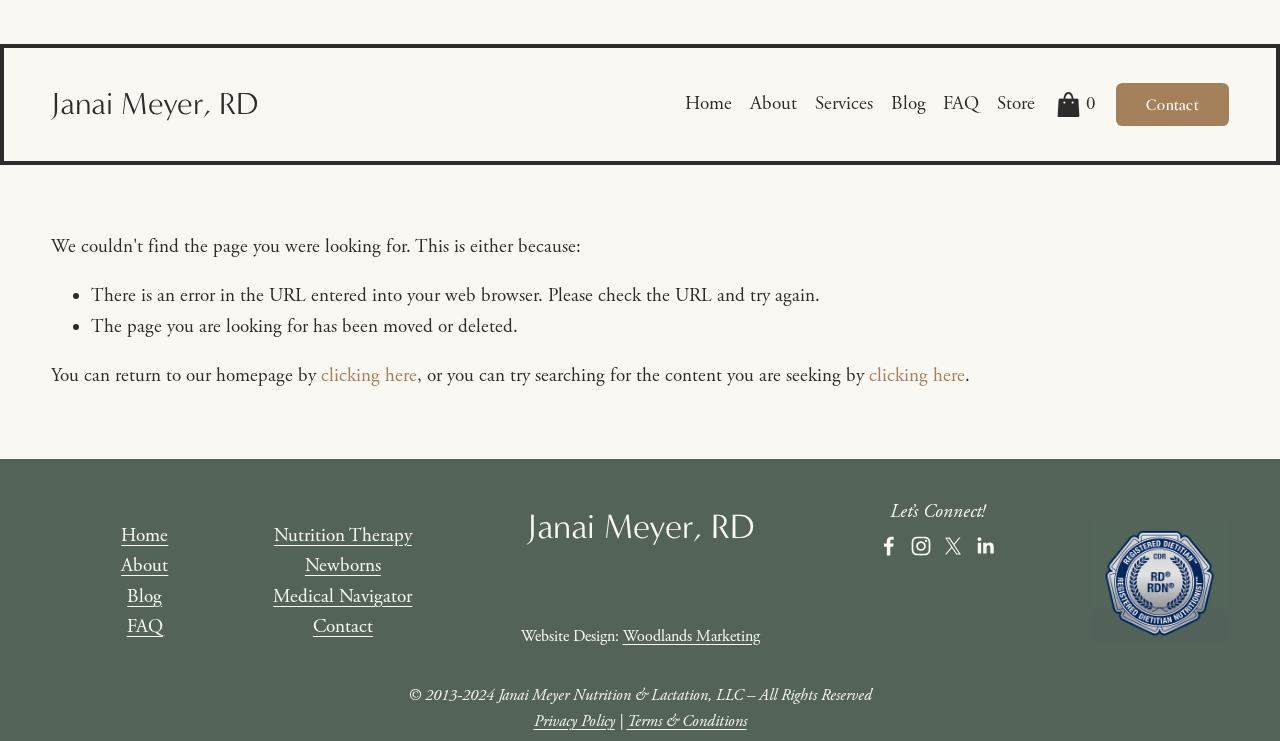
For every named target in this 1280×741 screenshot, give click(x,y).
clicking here (369, 376)
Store (1016, 104)
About (773, 104)
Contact (1172, 104)
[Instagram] (921, 546)
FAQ (961, 104)
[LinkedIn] (985, 546)
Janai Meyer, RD (154, 103)
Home (708, 104)
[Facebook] (889, 546)
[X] (953, 546)
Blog (908, 104)
